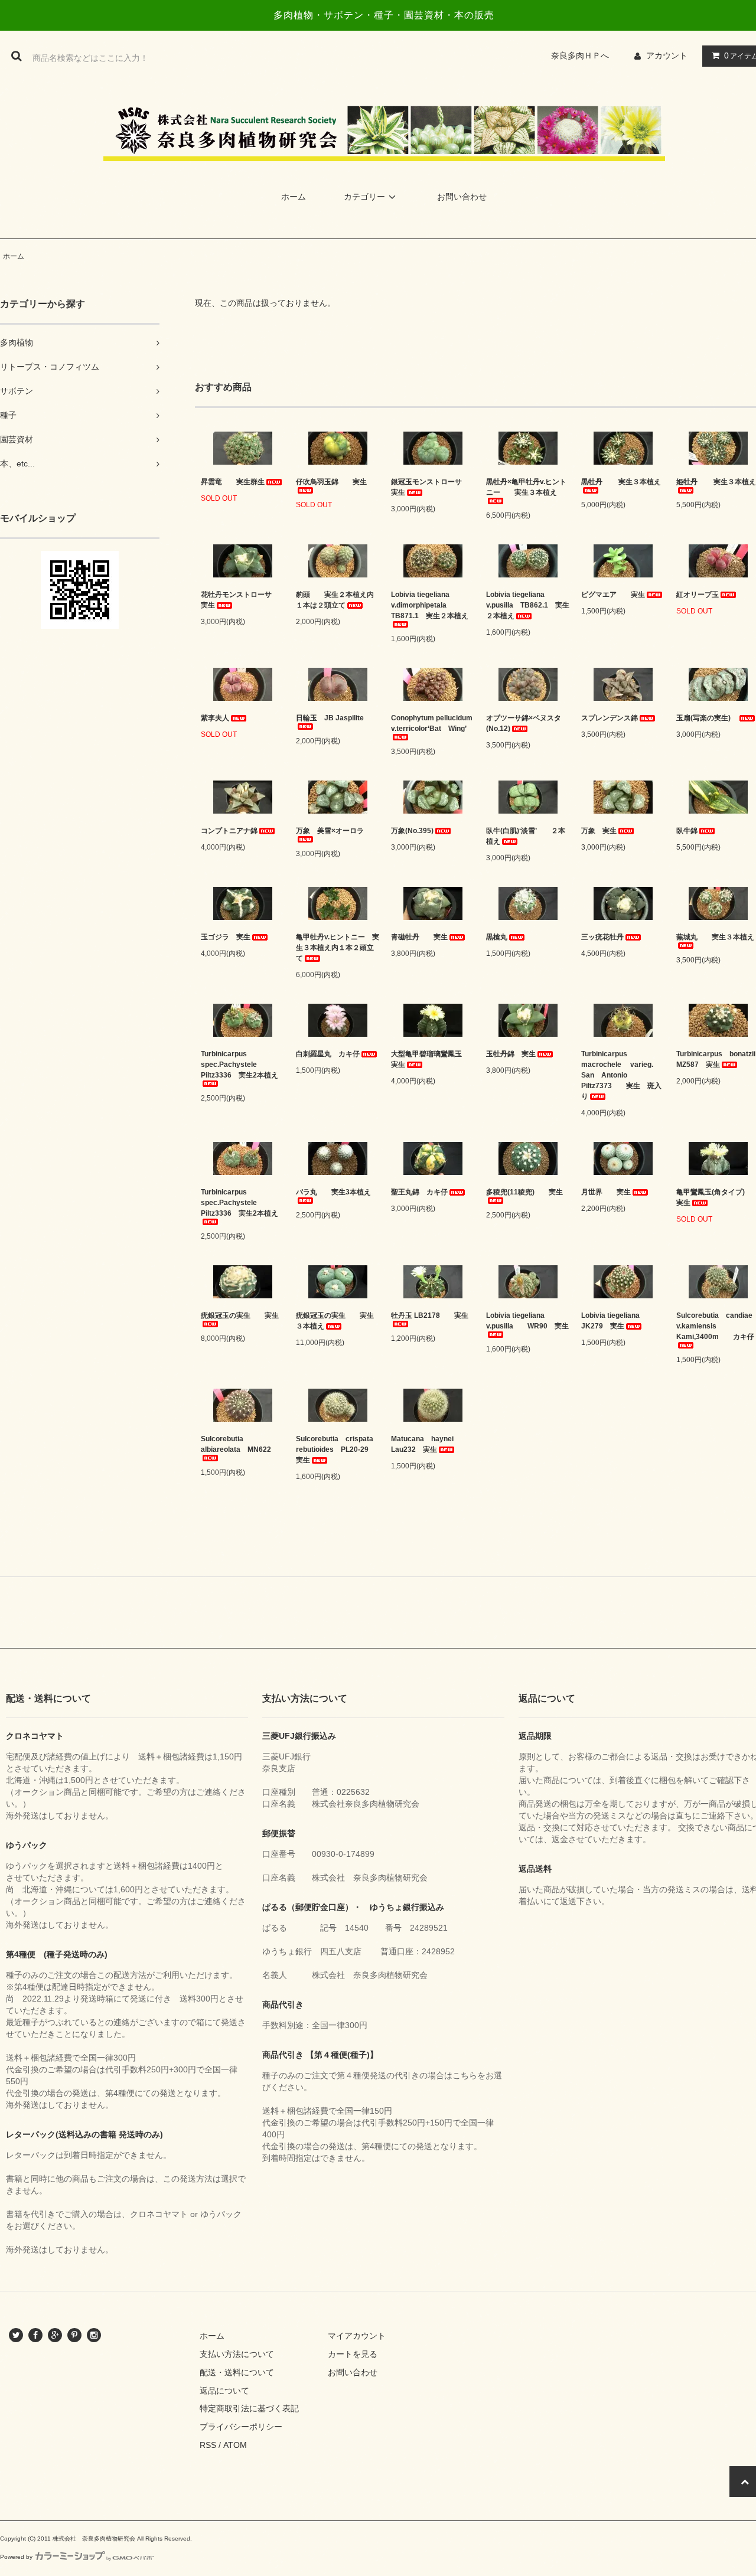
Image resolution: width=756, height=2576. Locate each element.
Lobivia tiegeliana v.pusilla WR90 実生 (527, 1321)
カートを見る (353, 2354)
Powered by (16, 2557)
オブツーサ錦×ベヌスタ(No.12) (524, 723)
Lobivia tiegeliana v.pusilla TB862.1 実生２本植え (528, 605)
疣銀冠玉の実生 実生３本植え (335, 1321)
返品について (224, 2391)
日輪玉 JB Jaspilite (330, 718)
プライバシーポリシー (241, 2427)
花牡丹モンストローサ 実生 (240, 600)
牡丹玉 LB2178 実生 (430, 1315)
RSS (208, 2445)
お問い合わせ (462, 197)
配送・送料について (237, 2372)
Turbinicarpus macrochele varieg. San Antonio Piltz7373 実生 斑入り (621, 1075)
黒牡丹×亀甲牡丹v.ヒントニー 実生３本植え (526, 487)
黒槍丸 (497, 937)
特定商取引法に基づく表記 (249, 2408)
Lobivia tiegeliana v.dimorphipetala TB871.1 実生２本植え (430, 605)
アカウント (667, 55)
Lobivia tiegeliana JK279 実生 (614, 1321)
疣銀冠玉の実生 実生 (240, 1315)
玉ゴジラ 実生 (226, 937)
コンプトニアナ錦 (229, 831)
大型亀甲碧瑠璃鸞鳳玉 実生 (430, 1059)
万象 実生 (599, 831)
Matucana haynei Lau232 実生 (422, 1444)
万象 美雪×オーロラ (330, 831)
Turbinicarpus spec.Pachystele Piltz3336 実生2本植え (239, 1065)
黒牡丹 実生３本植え (621, 482)
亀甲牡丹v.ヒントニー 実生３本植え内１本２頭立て (338, 948)
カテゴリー (364, 197)
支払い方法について (237, 2354)
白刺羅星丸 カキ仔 (328, 1054)
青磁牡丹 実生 (419, 937)
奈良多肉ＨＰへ (584, 55)
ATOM (235, 2445)
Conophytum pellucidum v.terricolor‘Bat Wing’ (432, 723)
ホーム (294, 197)
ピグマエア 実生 (613, 595)
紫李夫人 (215, 718)
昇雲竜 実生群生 (233, 482)
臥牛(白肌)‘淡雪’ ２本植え (526, 836)
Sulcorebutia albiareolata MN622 (236, 1444)
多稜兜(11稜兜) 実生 (524, 1192)
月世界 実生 (606, 1192)
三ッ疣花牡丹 (602, 937)
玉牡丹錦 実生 (511, 1054)
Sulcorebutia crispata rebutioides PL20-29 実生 (338, 1449)
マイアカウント (357, 2336)
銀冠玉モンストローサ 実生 (433, 487)
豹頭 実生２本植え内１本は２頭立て (335, 600)
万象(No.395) (412, 831)
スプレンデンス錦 (610, 718)
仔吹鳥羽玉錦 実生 (331, 482)
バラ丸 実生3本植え (333, 1192)
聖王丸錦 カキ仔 (419, 1192)
